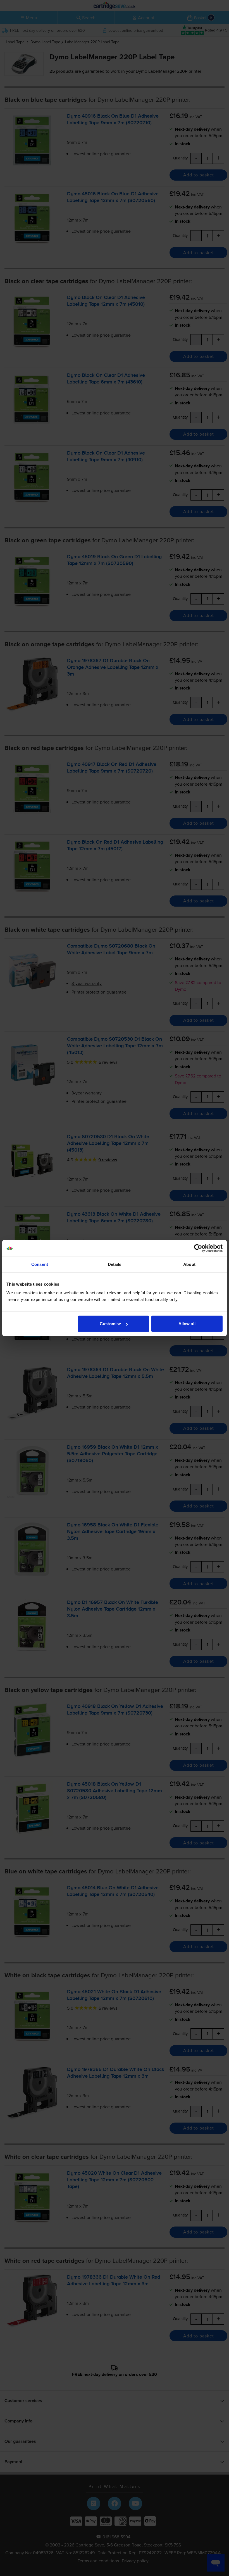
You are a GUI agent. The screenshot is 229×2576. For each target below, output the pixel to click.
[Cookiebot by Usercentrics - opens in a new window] (198, 1248)
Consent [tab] (40, 1264)
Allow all (187, 1324)
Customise (110, 1324)
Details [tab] (115, 1264)
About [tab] (189, 1264)
